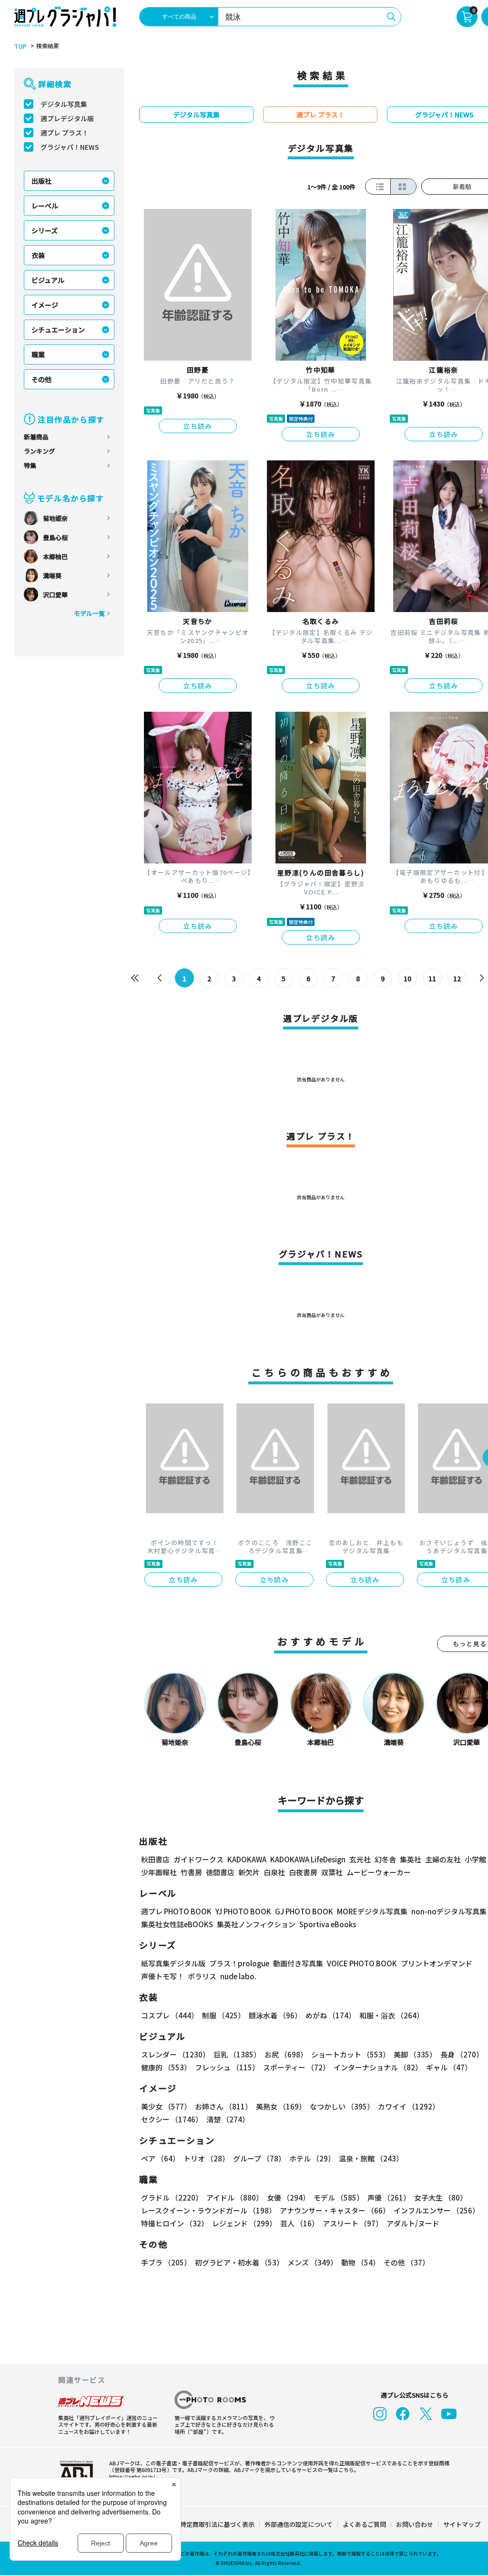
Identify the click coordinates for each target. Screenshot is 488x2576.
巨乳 (237, 2054)
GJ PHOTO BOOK (304, 1911)
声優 (389, 2197)
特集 (30, 465)
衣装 (38, 255)
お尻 (286, 2054)
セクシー (172, 2119)
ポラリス (202, 1976)
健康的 (166, 2067)
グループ (259, 2158)
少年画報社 (159, 1872)
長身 (462, 2054)
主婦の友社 (443, 1859)
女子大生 (441, 2197)
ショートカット (351, 2054)
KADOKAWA (247, 1859)
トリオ (206, 2158)
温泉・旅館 (371, 2158)
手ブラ (166, 2262)
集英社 (411, 1859)
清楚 (228, 2119)
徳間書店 (220, 1872)
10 (407, 978)
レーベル (45, 206)
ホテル (312, 2158)
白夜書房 (303, 1872)
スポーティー (296, 2067)
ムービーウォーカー (379, 1872)
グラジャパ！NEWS (70, 147)
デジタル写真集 (64, 104)
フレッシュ (227, 2067)
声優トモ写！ (163, 1976)
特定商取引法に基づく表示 (217, 2524)
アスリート (353, 2223)
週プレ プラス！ (65, 133)
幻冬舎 (385, 1859)
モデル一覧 (89, 613)
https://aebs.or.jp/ (132, 2476)
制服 (224, 2015)
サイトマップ (462, 2524)
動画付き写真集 (298, 1963)
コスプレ (170, 2015)
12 (457, 978)
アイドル (235, 2197)
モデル (339, 2197)
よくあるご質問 (364, 2524)
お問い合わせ (415, 2524)
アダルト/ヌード (413, 2223)
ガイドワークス (198, 1859)
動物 (361, 2262)
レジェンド (244, 2223)
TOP (20, 46)
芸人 (300, 2223)
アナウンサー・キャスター (335, 2210)
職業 (38, 354)
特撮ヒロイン (175, 2223)
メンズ (312, 2262)
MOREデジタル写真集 (372, 1911)
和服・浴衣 (391, 2015)
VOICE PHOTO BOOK (362, 1963)
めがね (330, 2015)
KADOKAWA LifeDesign (308, 1859)
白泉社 (274, 1872)
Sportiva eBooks (328, 1924)
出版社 (41, 181)
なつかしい (342, 2106)
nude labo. (238, 1976)
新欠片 (249, 1872)
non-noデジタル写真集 (449, 1911)
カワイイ (409, 2106)
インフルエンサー (437, 2210)
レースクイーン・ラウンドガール (208, 2210)
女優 (288, 2197)
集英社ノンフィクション (256, 1924)
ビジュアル (48, 280)
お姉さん (224, 2106)
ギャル (449, 2067)
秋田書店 (155, 1859)
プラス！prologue (239, 1963)
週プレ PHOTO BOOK (176, 1911)
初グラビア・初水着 (239, 2262)
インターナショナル (378, 2067)
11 (432, 978)
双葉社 (332, 1872)
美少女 (166, 2106)
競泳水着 (275, 2015)
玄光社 (360, 1859)
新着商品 (36, 437)
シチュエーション (58, 330)
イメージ (45, 305)
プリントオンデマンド (437, 1963)
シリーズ (45, 230)
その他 (41, 379)
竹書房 (191, 1872)
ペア (160, 2158)
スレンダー (175, 2054)
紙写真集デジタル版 (173, 1963)
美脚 (415, 2054)
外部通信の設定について (299, 2524)
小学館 (475, 1859)
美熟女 (281, 2106)
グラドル (172, 2197)
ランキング (39, 451)
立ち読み (198, 426)
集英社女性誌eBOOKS (177, 1924)
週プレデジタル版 (67, 118)
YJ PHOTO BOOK (243, 1911)
